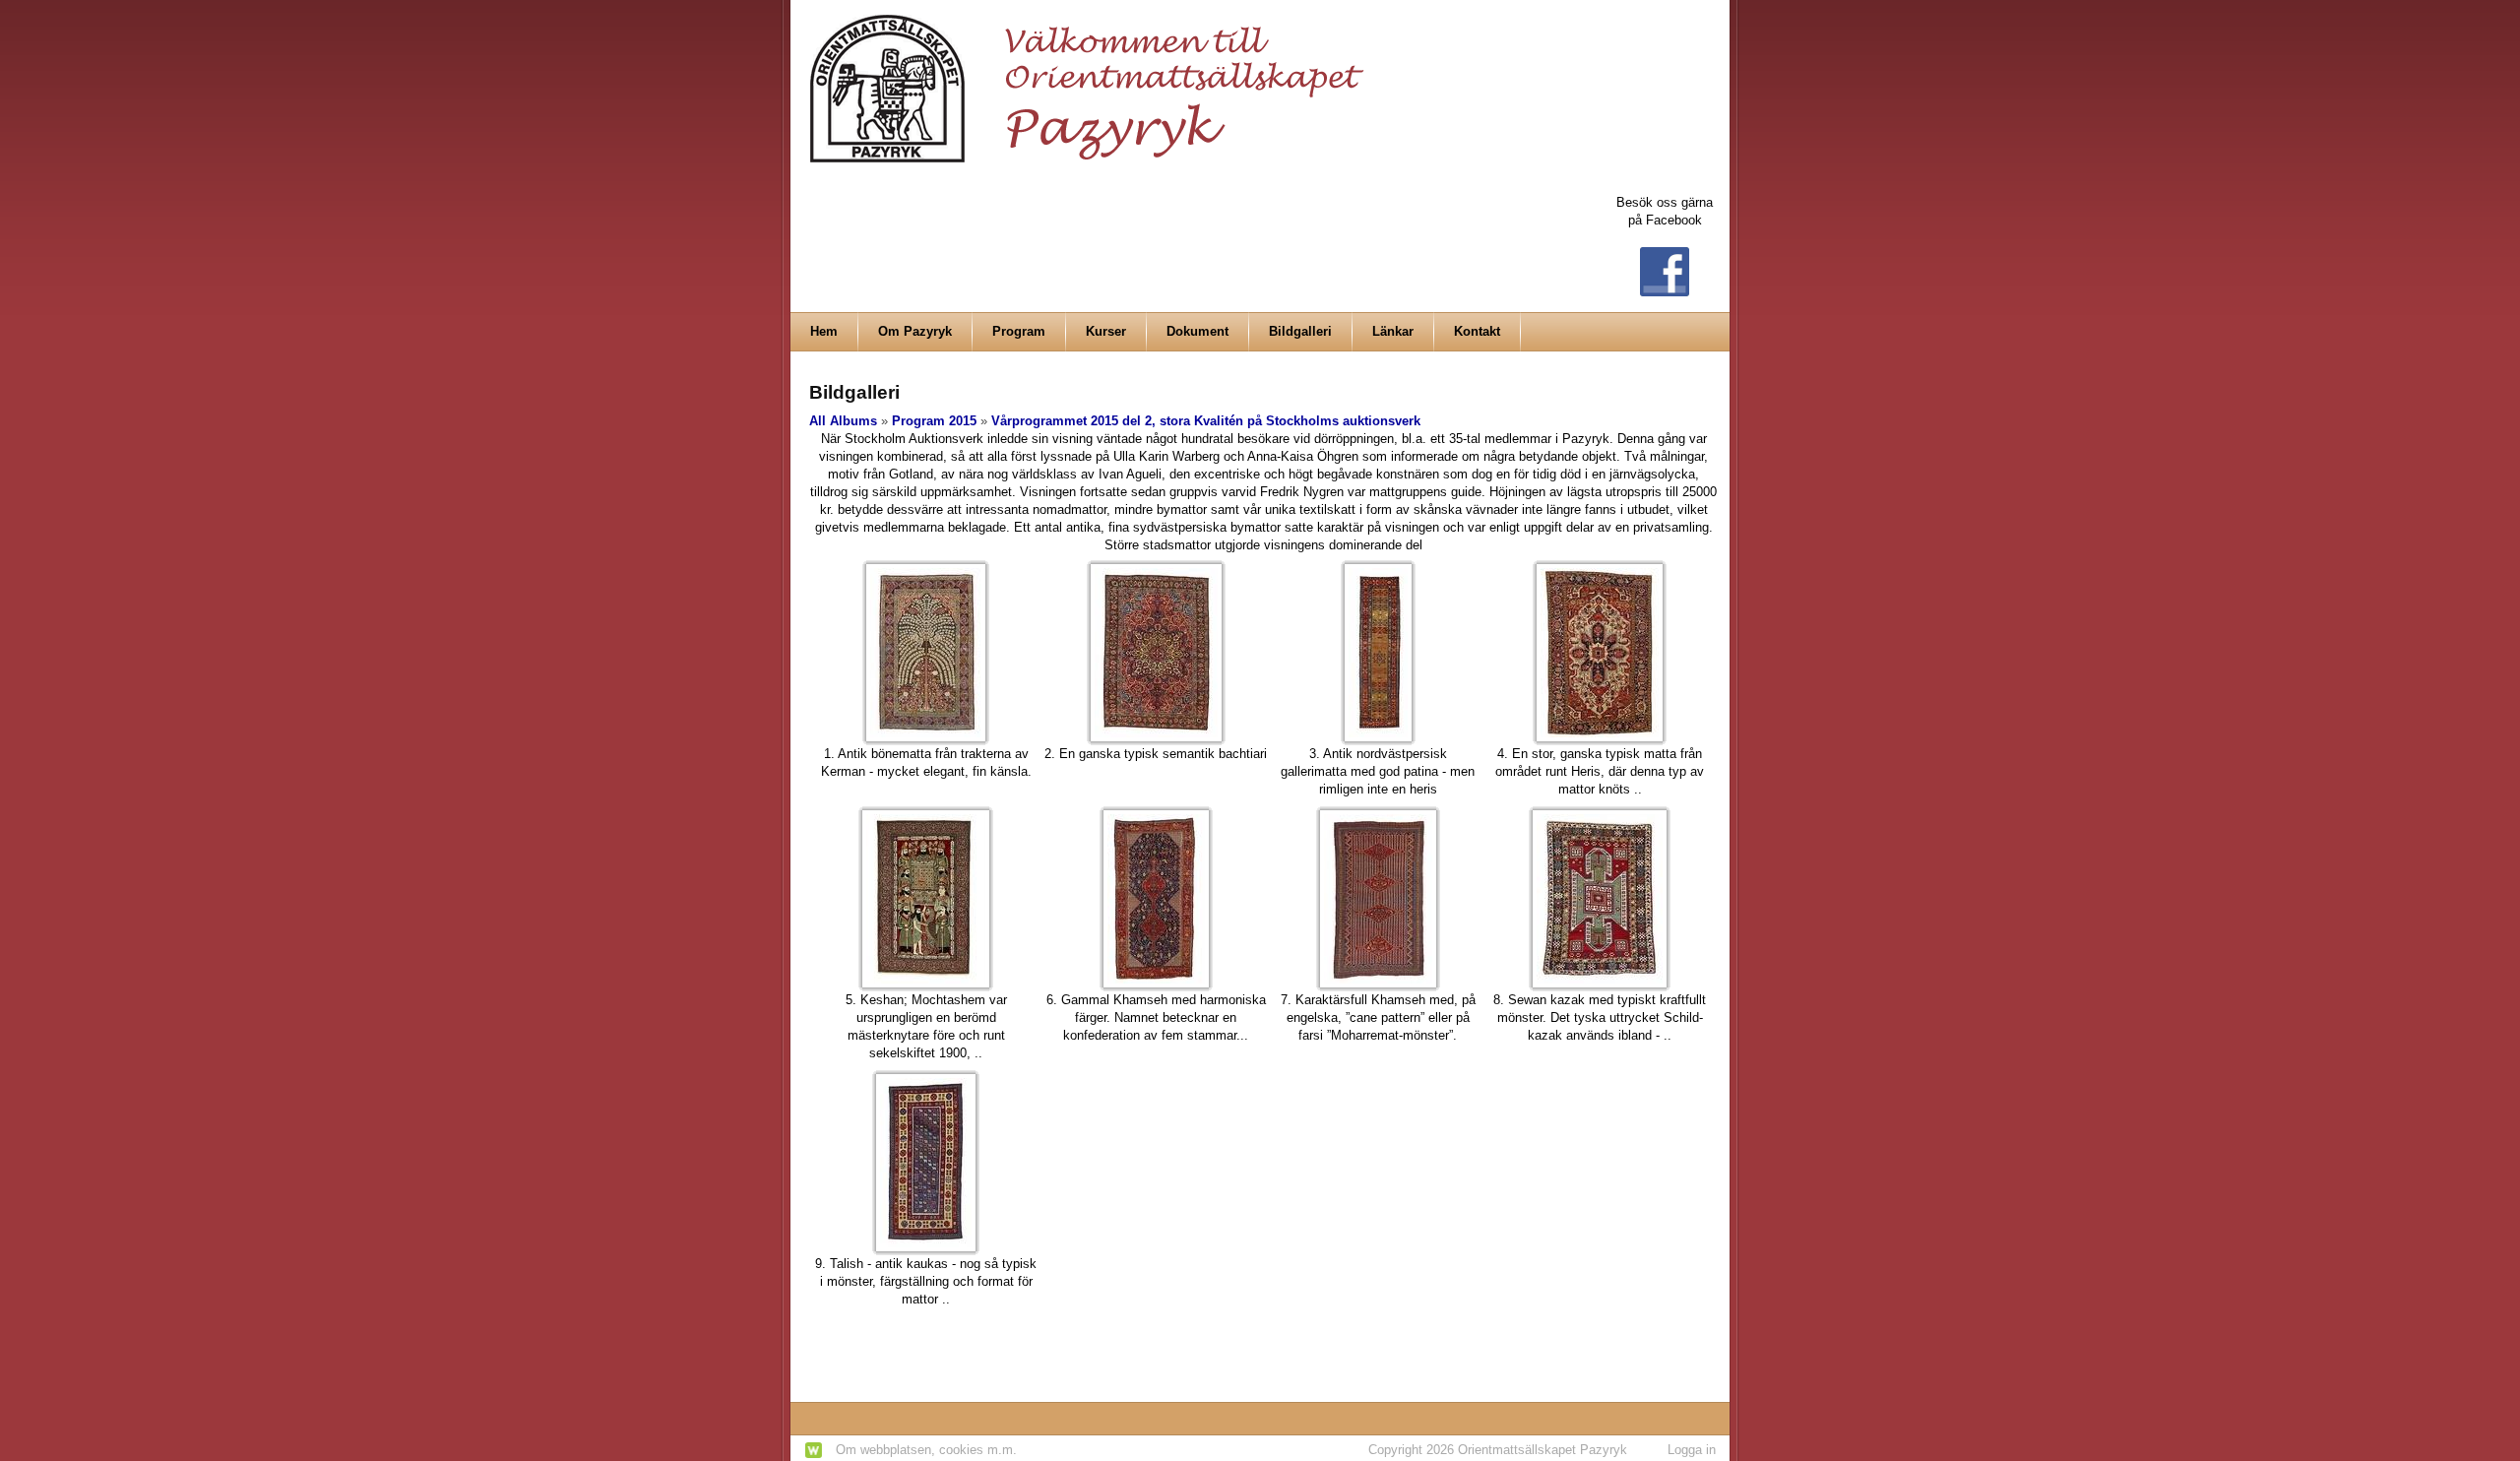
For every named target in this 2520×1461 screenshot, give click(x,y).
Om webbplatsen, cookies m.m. (926, 1450)
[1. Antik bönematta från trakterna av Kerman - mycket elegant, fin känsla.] (926, 653)
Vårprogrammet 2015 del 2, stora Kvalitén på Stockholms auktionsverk (1206, 421)
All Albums (843, 421)
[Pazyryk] (1093, 80)
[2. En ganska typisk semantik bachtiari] (1156, 653)
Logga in (1692, 1450)
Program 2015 (934, 421)
